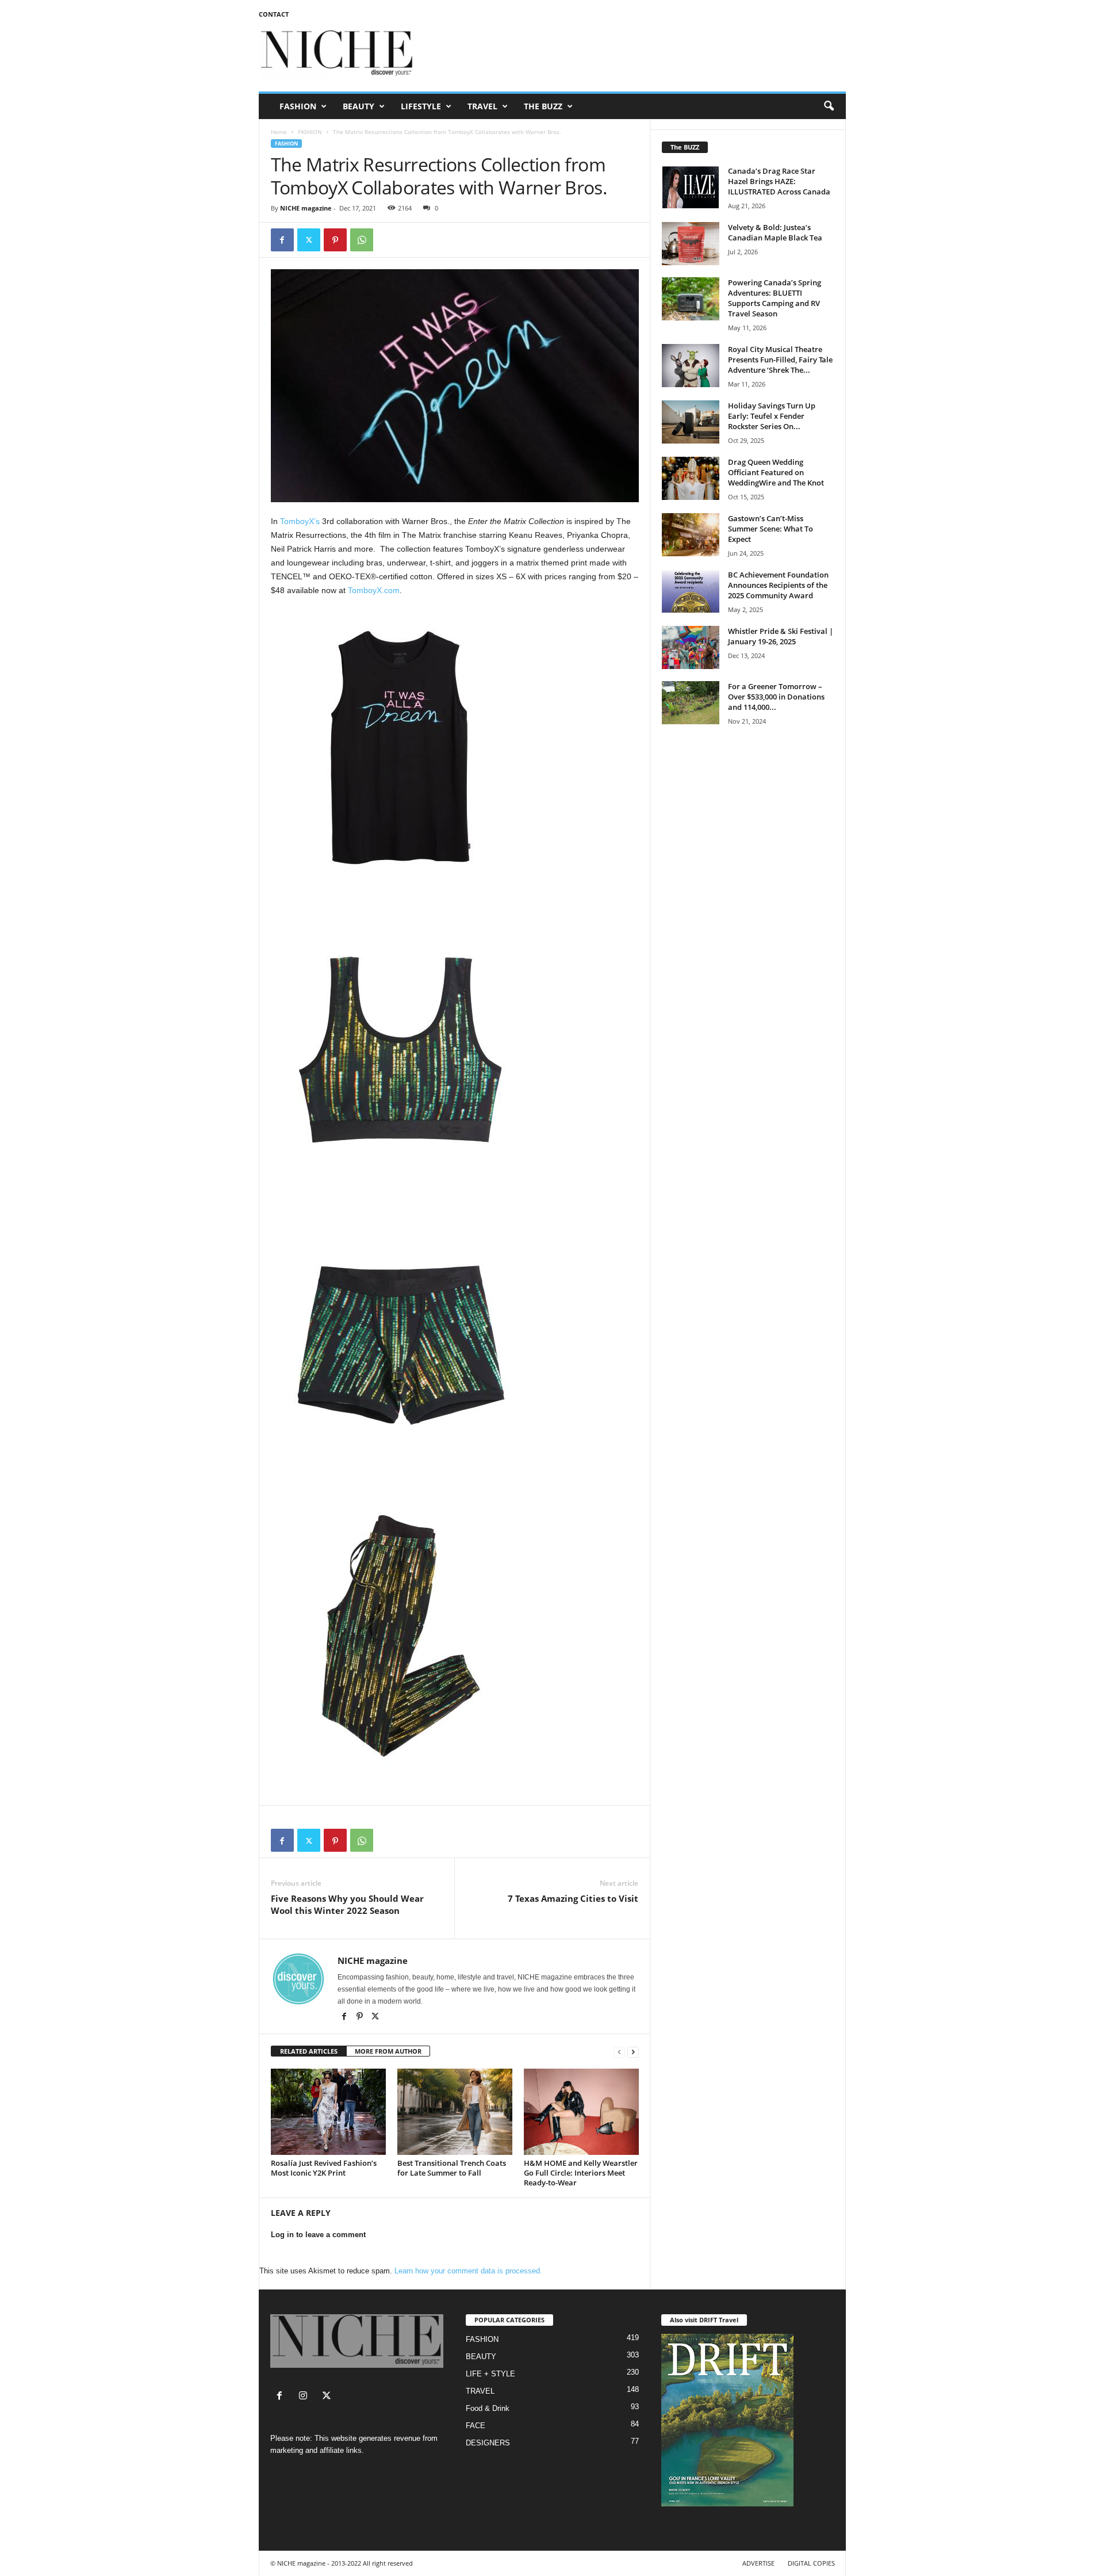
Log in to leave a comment (318, 2235)
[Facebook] (282, 240)
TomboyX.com (374, 590)
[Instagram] (306, 2397)
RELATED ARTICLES (309, 2051)
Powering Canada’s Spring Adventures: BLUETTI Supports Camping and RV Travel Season (775, 298)
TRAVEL (482, 106)
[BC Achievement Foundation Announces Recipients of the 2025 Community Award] (691, 591)
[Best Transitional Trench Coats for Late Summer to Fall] (455, 2112)
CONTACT (274, 14)
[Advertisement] (637, 54)
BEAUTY (359, 106)
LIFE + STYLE (490, 2374)
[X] (375, 2017)
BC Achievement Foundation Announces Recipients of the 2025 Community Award (778, 585)
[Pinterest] (335, 240)
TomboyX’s (300, 521)
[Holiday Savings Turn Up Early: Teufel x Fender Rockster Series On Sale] (691, 422)
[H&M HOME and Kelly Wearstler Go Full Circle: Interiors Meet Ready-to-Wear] (581, 2112)
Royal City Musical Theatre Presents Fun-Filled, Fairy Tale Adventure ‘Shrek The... (780, 360)
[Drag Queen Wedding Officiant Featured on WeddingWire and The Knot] (691, 478)
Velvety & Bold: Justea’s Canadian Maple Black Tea (775, 232)
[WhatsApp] (362, 240)
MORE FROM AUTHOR (388, 2051)
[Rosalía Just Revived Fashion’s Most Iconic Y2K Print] (328, 2112)
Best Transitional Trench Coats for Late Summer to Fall (452, 2168)
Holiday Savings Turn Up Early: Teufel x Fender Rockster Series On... (772, 416)
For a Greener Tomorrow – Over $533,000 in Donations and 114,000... (776, 697)
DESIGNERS (488, 2443)
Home (279, 132)
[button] (829, 106)
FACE (476, 2426)
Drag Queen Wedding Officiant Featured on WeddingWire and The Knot (776, 472)
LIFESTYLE (421, 106)
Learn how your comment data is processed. (468, 2271)
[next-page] (633, 2052)
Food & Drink (488, 2408)
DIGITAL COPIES (811, 2563)
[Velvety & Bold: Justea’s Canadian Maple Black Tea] (691, 244)
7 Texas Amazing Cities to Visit (573, 1898)
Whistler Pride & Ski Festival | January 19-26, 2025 (781, 636)
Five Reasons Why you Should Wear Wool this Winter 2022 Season (347, 1904)
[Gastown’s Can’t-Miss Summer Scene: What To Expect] (691, 535)
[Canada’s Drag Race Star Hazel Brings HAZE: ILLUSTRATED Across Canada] (691, 187)
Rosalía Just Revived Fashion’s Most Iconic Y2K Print (324, 2168)
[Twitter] (309, 240)
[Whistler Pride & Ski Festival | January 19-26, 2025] (691, 647)
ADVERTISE (758, 2563)
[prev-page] (619, 2052)
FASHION (298, 106)
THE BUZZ (543, 106)
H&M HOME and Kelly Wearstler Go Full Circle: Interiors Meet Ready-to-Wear (581, 2173)
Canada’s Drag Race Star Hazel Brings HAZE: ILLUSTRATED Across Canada (779, 181)
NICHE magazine (306, 208)
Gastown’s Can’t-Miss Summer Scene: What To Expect (770, 529)
